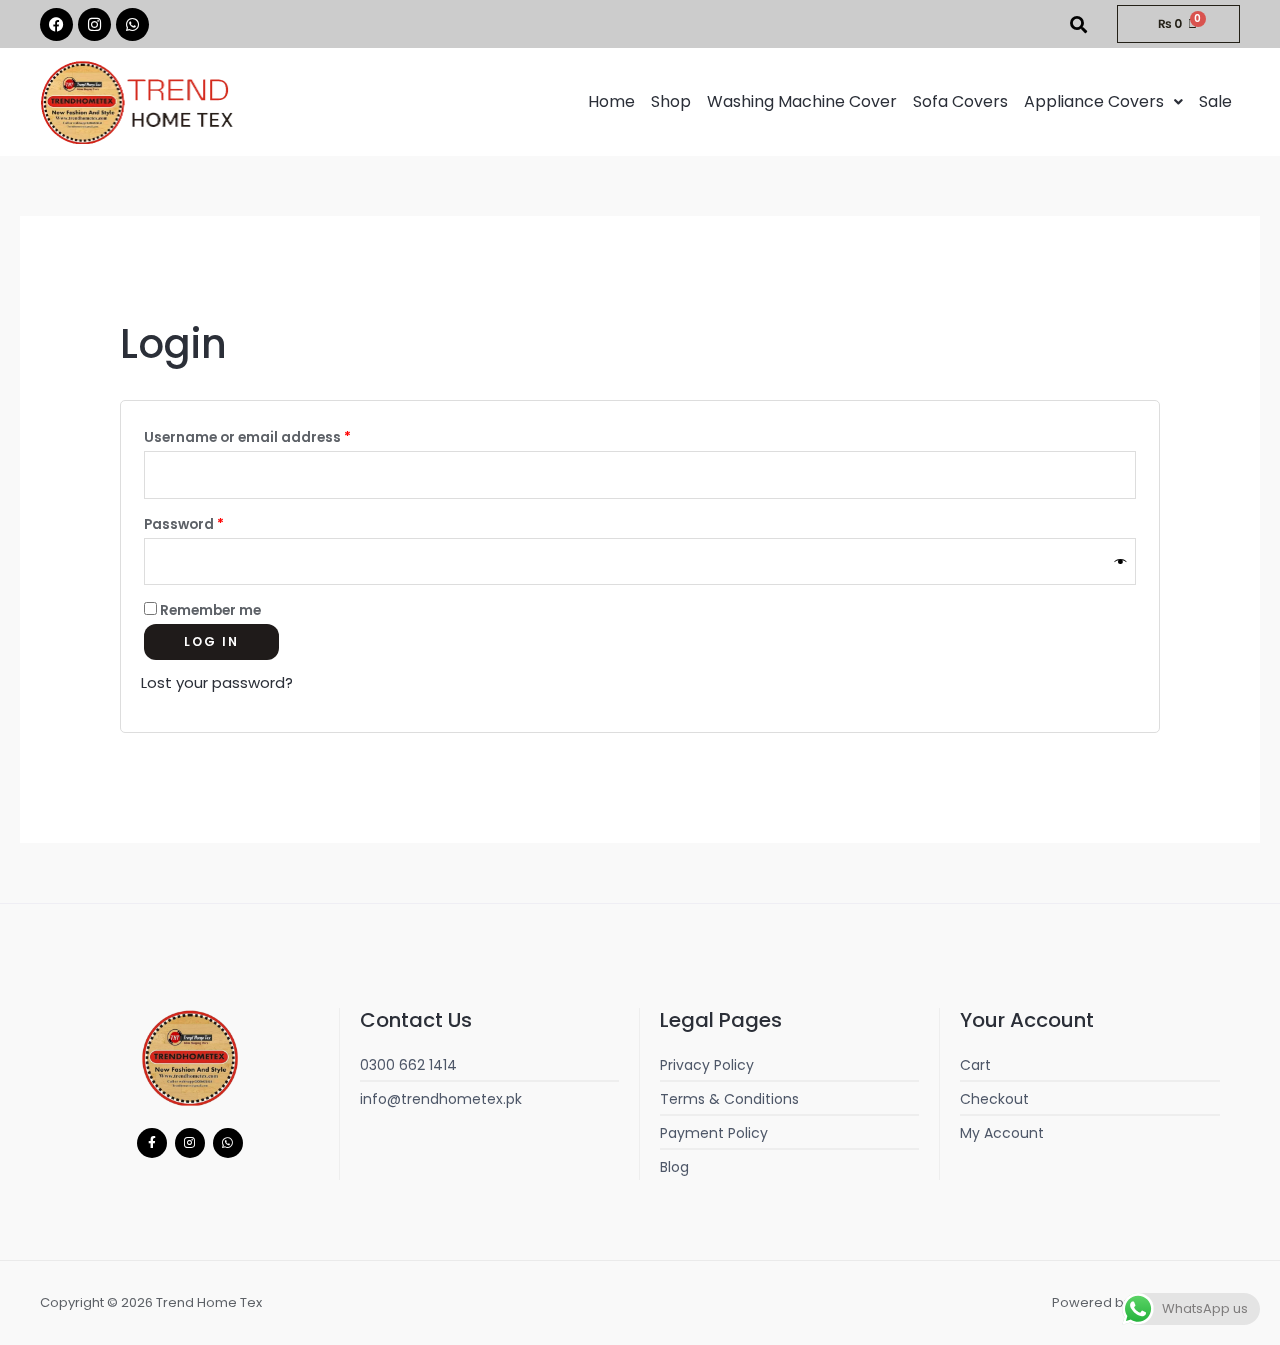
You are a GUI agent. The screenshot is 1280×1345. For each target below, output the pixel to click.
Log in (211, 641)
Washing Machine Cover (802, 101)
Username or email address (279, 435)
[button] (1103, 102)
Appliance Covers (1094, 101)
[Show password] (1121, 561)
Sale (1215, 101)
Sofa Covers (960, 101)
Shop (671, 101)
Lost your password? (217, 682)
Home (611, 101)
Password (215, 522)
